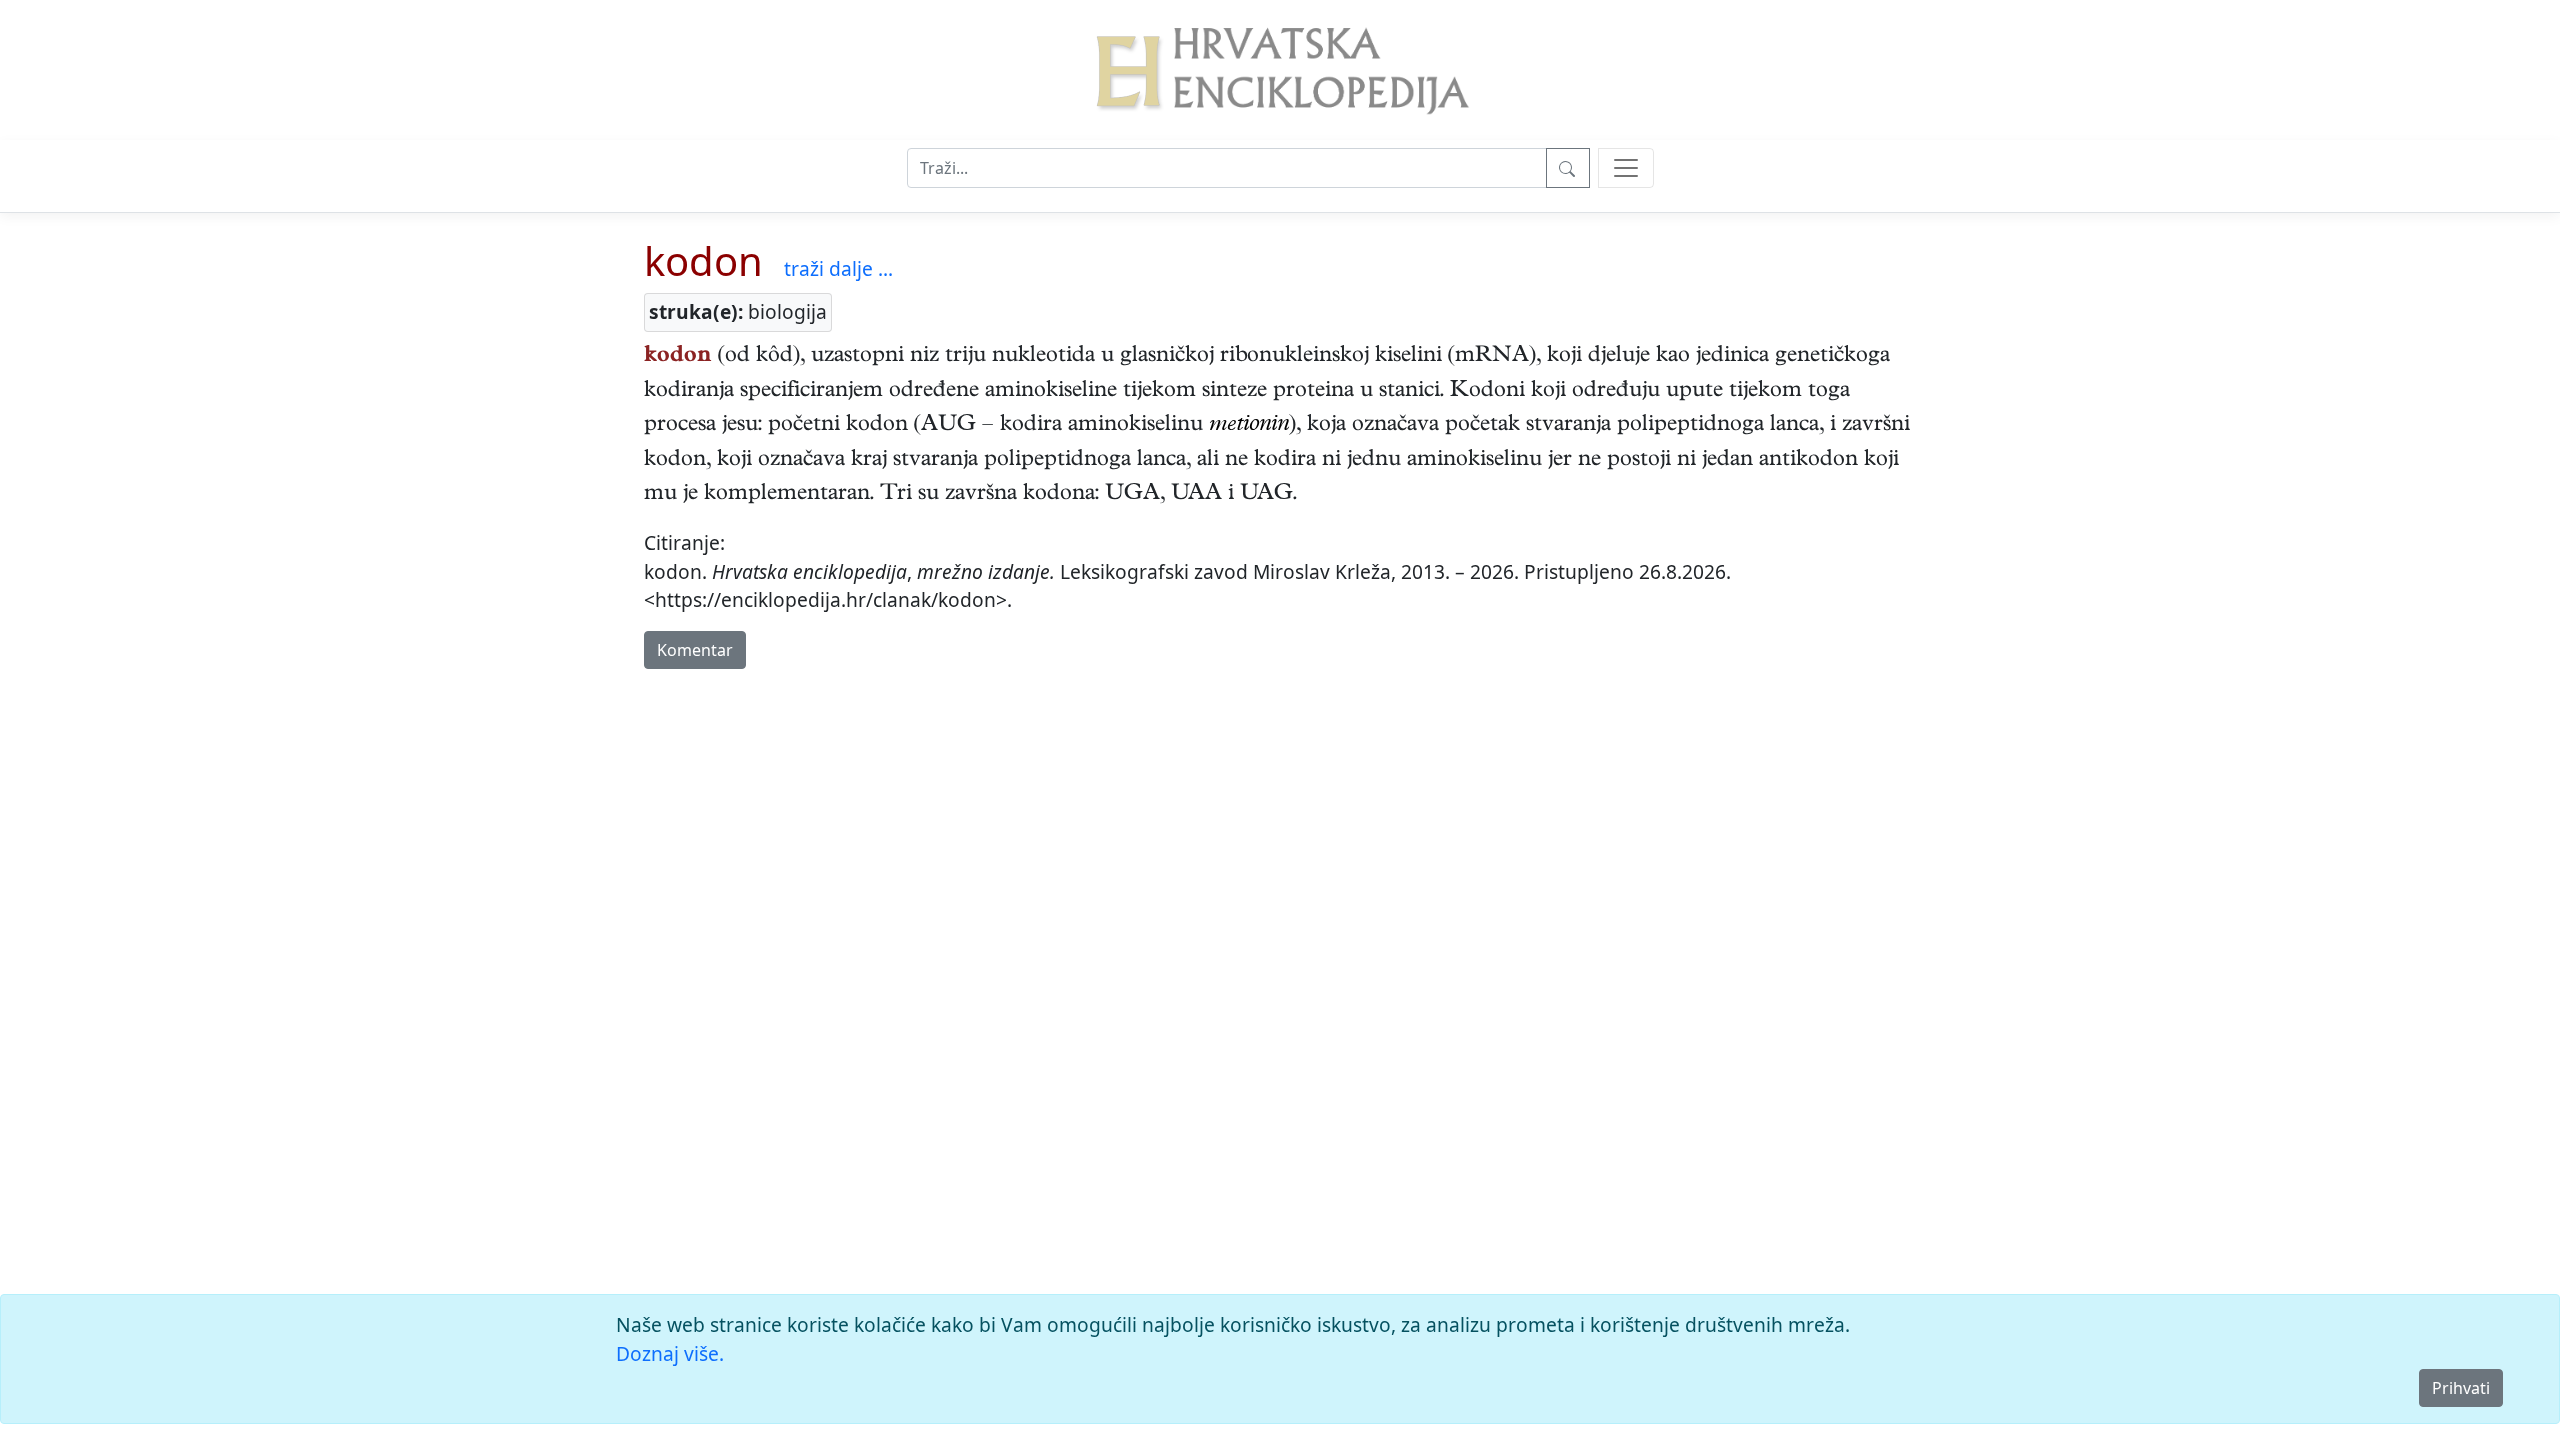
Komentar (695, 650)
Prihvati (2461, 1388)
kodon (703, 260)
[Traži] (1568, 168)
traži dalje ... (838, 268)
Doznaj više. (670, 1353)
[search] (1626, 168)
